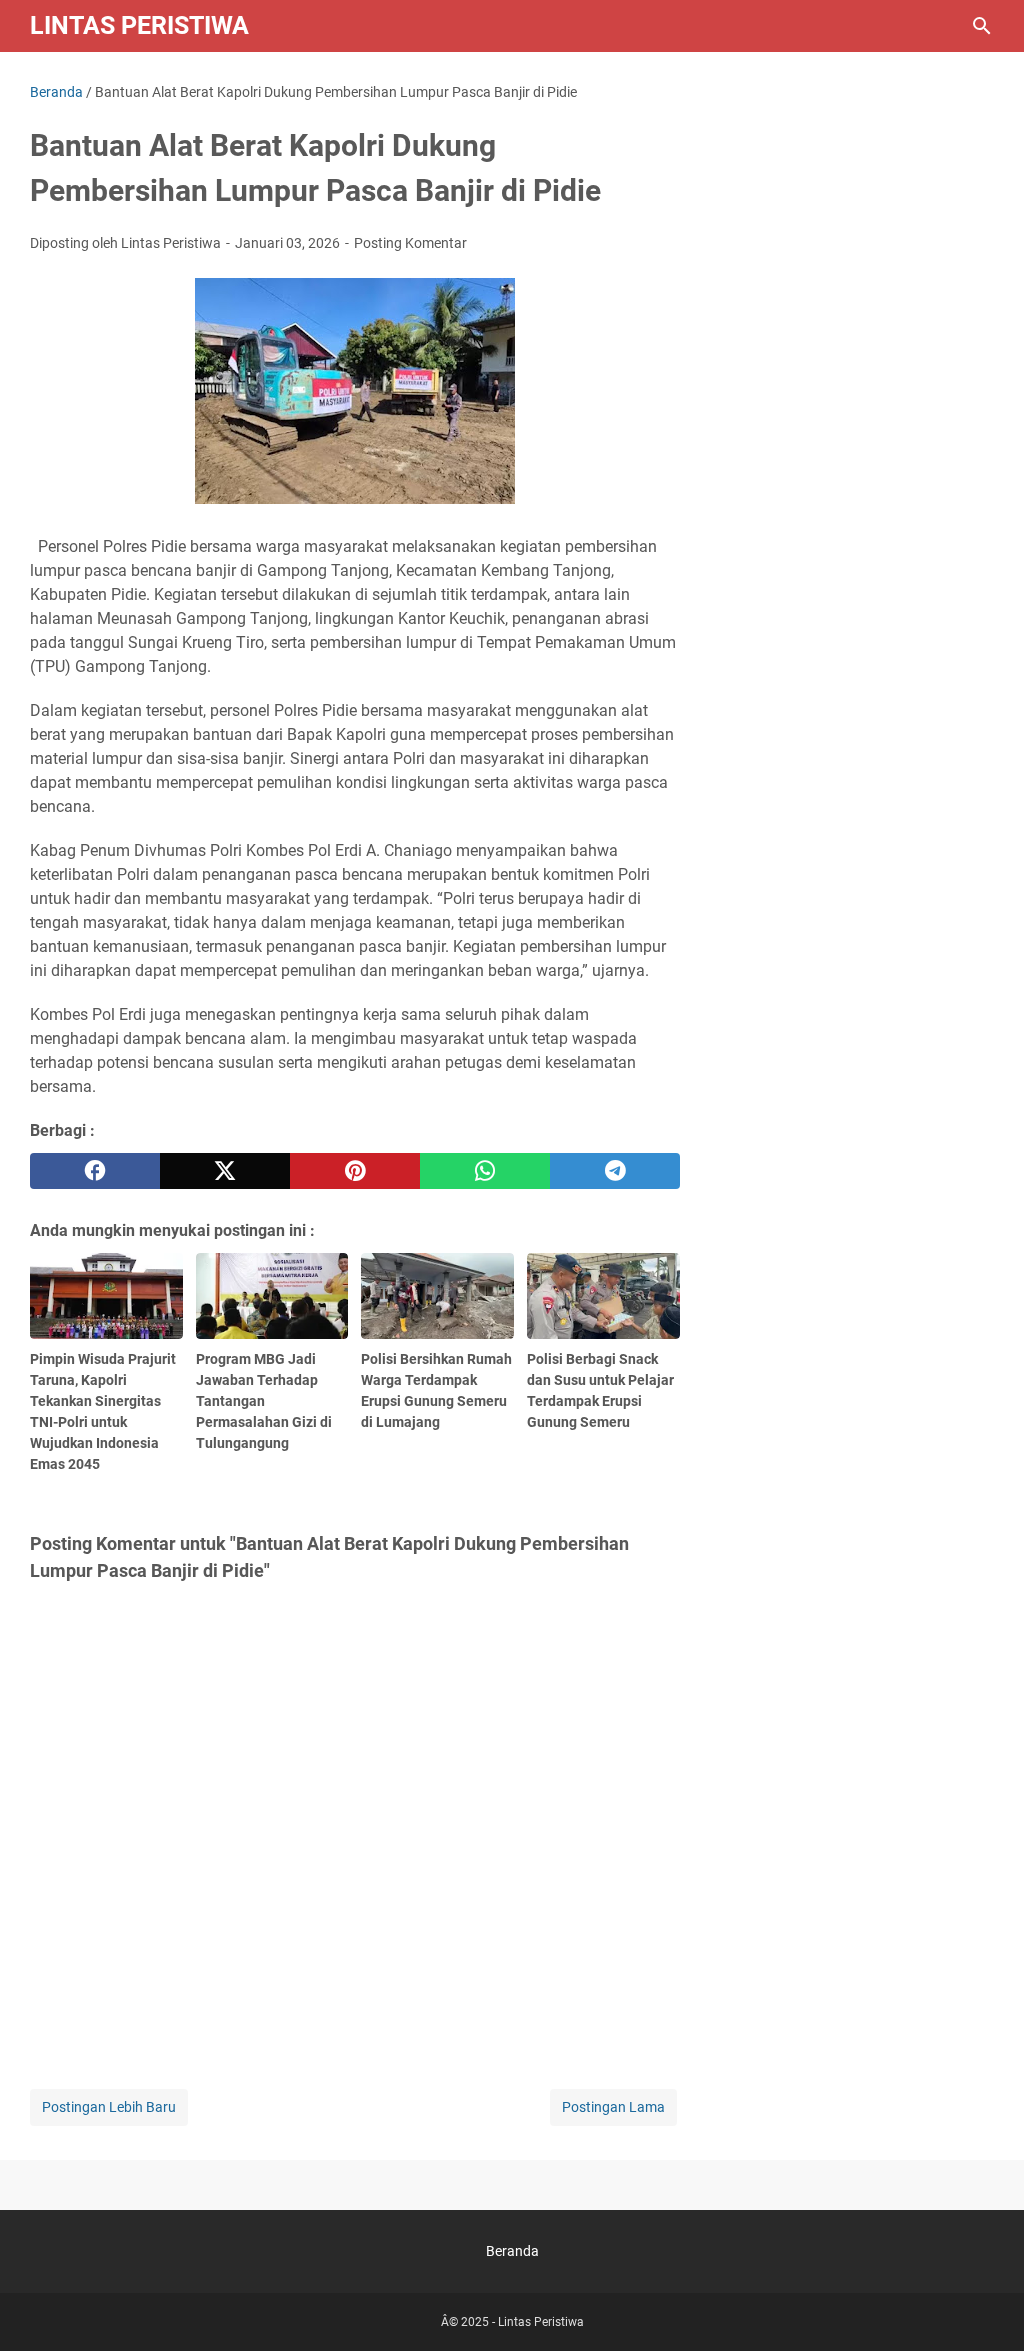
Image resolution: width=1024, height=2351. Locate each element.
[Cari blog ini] (982, 26)
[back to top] (984, 2306)
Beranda (512, 2251)
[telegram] (615, 1171)
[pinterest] (355, 1171)
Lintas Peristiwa (139, 25)
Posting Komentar (410, 243)
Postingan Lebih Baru (109, 2107)
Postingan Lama (613, 2107)
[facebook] (95, 1171)
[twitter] (225, 1171)
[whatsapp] (485, 1171)
